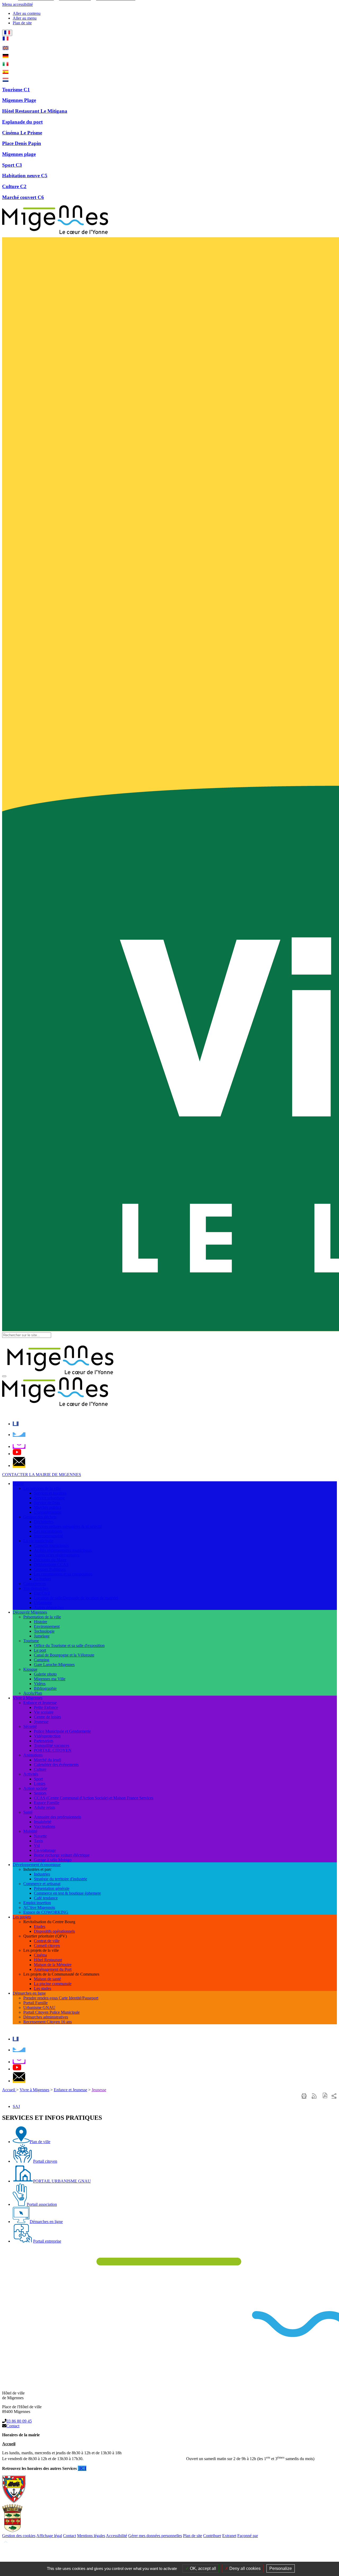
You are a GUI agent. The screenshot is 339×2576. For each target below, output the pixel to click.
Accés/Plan (33, 1693)
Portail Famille (35, 2003)
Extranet (229, 2536)
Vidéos (40, 1684)
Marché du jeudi (48, 1760)
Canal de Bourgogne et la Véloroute (64, 1655)
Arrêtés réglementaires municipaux (63, 1550)
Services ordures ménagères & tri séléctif (68, 1526)
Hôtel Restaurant (48, 1960)
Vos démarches (36, 1588)
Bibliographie (45, 1688)
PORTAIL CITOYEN (53, 1750)
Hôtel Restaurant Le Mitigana (35, 111)
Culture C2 (14, 186)
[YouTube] (17, 1454)
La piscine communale (53, 1984)
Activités (31, 1774)
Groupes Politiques (50, 1569)
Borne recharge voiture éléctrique (62, 1855)
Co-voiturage (45, 1850)
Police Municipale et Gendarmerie (62, 1731)
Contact (13, 2426)
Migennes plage (19, 154)
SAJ (16, 2106)
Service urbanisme (49, 1498)
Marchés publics (48, 1507)
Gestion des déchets (40, 1517)
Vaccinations (44, 1826)
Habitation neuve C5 (25, 176)
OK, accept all (202, 2568)
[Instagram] (19, 1447)
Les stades (43, 1988)
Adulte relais (44, 1807)
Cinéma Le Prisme (22, 133)
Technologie (44, 1631)
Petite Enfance (46, 1707)
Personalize (281, 2568)
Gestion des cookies (19, 2536)
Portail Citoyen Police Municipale (52, 2012)
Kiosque (30, 1669)
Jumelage (42, 1636)
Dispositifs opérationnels (54, 1931)
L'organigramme (48, 1512)
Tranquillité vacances (52, 1746)
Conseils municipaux (51, 1545)
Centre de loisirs (47, 1717)
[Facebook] (16, 1424)
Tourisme (31, 1641)
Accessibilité (117, 2536)
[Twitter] (19, 1435)
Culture (40, 1769)
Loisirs (40, 1784)
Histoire (41, 1622)
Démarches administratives (46, 2017)
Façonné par (248, 2536)
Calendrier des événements (56, 1765)
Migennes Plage (19, 100)
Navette (40, 1836)
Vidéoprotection (47, 1736)
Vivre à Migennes (34, 2090)
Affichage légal (49, 2536)
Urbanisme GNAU (39, 2007)
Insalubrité (43, 1822)
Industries (42, 1874)
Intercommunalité (48, 1536)
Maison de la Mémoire (53, 1965)
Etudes (40, 1927)
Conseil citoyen (47, 1946)
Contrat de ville (47, 1941)
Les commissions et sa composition (63, 1574)
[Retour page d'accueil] (55, 235)
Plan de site (193, 2536)
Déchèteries (44, 1522)
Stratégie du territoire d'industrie (61, 1879)
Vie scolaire (44, 1712)
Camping (42, 1660)
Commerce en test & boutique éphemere (67, 1893)
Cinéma (40, 1955)
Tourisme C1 (16, 90)
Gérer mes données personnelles (155, 2536)
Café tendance (46, 1898)
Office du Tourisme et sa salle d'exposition (69, 1645)
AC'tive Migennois (39, 1907)
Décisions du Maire (50, 1560)
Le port (40, 1650)
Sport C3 (12, 165)
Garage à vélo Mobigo (53, 1860)
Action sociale (35, 1788)
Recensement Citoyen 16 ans (48, 2022)
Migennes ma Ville (50, 1679)
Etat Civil (42, 1593)
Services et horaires (50, 1493)
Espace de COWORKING (46, 1912)
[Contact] (19, 1466)
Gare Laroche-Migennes (54, 1665)
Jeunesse (41, 1722)
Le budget (42, 1579)
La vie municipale (38, 1541)
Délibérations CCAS (51, 1565)
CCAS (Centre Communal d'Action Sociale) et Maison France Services (94, 1798)
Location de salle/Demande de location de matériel (76, 1598)
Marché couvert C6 (23, 197)
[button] (325, 2096)
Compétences (35, 1584)
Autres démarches (49, 1607)
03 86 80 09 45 (19, 2421)
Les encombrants (48, 1531)
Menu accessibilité (17, 4)
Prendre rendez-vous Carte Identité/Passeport (61, 1998)
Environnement (47, 1626)
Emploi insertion (37, 1903)
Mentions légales (91, 2536)
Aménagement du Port (53, 1969)
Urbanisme (43, 1603)
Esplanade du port (22, 122)
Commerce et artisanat (42, 1884)
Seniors (40, 1793)
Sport (38, 1779)
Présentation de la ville (42, 1617)
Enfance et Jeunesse (40, 1703)
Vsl (37, 1846)
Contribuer (212, 2536)
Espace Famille (47, 1803)
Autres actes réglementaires (57, 1555)
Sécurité (30, 1726)
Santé (28, 1812)
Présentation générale (52, 1888)
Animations (33, 1755)
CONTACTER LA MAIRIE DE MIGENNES (42, 1475)
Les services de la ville (42, 1488)
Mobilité (30, 1831)
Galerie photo (45, 1674)
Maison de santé (47, 1979)
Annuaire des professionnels (57, 1817)
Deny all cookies (244, 2568)
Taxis (38, 1841)
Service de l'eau (47, 1503)
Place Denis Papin (22, 143)
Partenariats (44, 1741)
